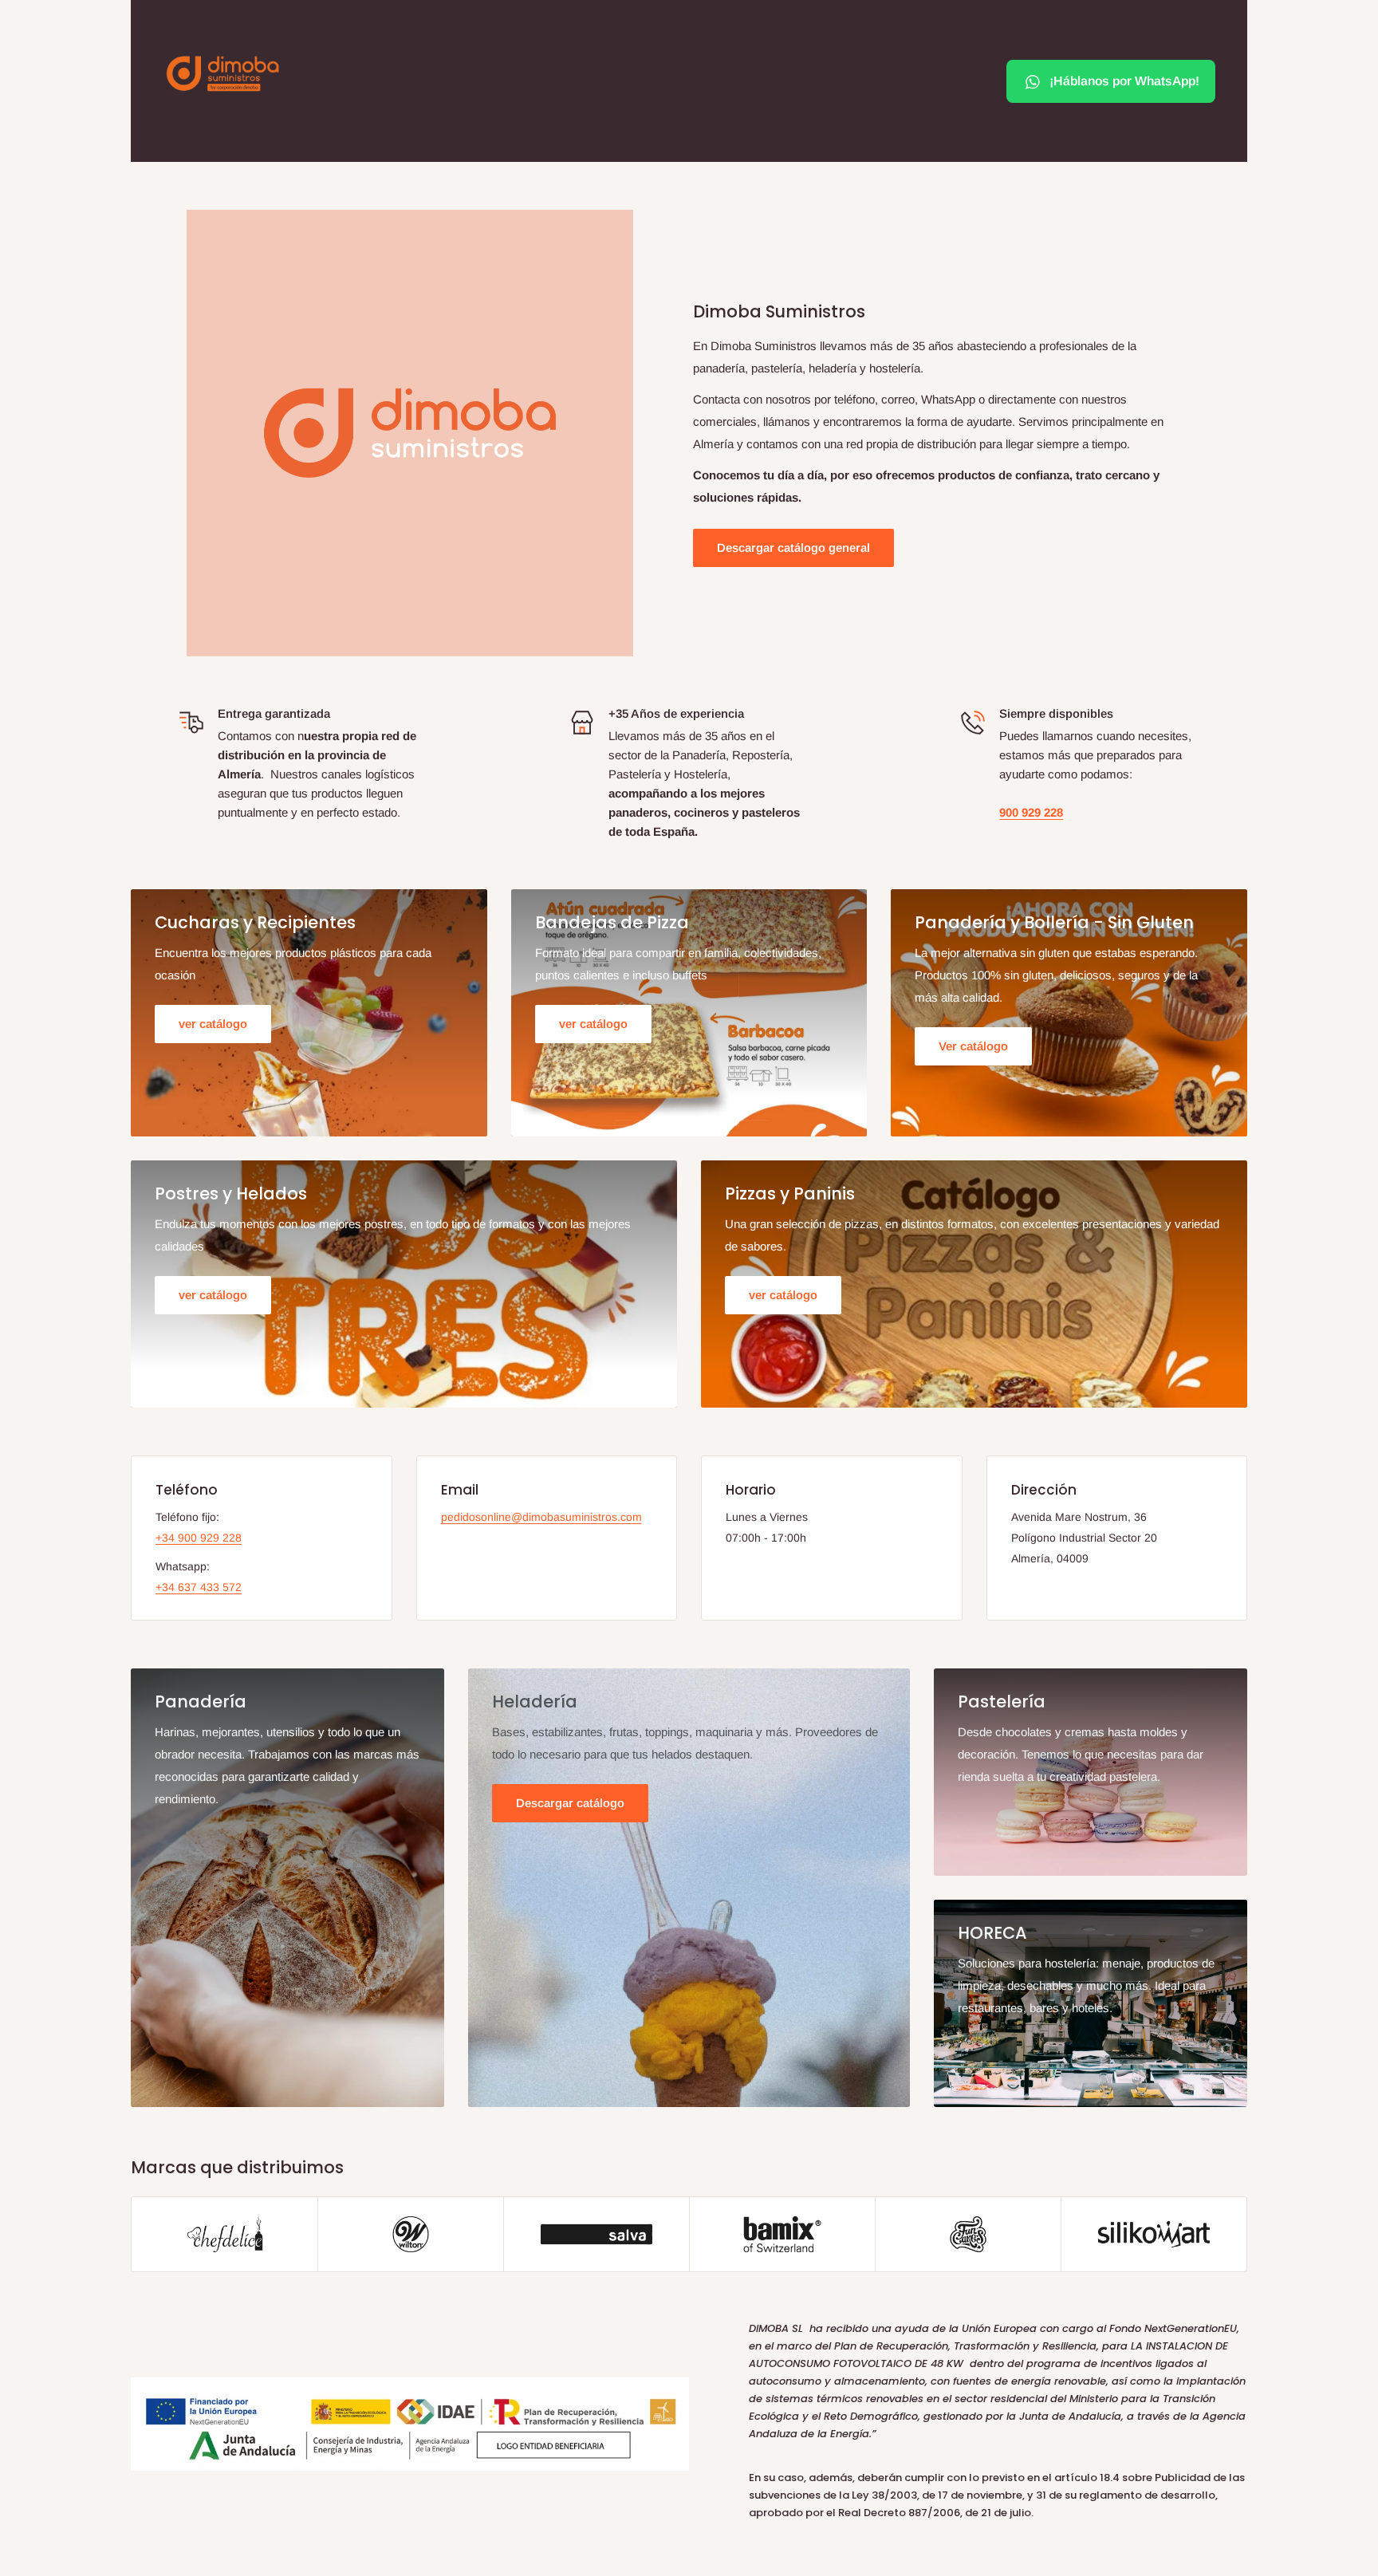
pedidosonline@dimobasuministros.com (541, 1517)
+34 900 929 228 (199, 1538)
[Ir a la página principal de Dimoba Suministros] (222, 73)
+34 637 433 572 (199, 1587)
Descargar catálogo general (793, 547)
